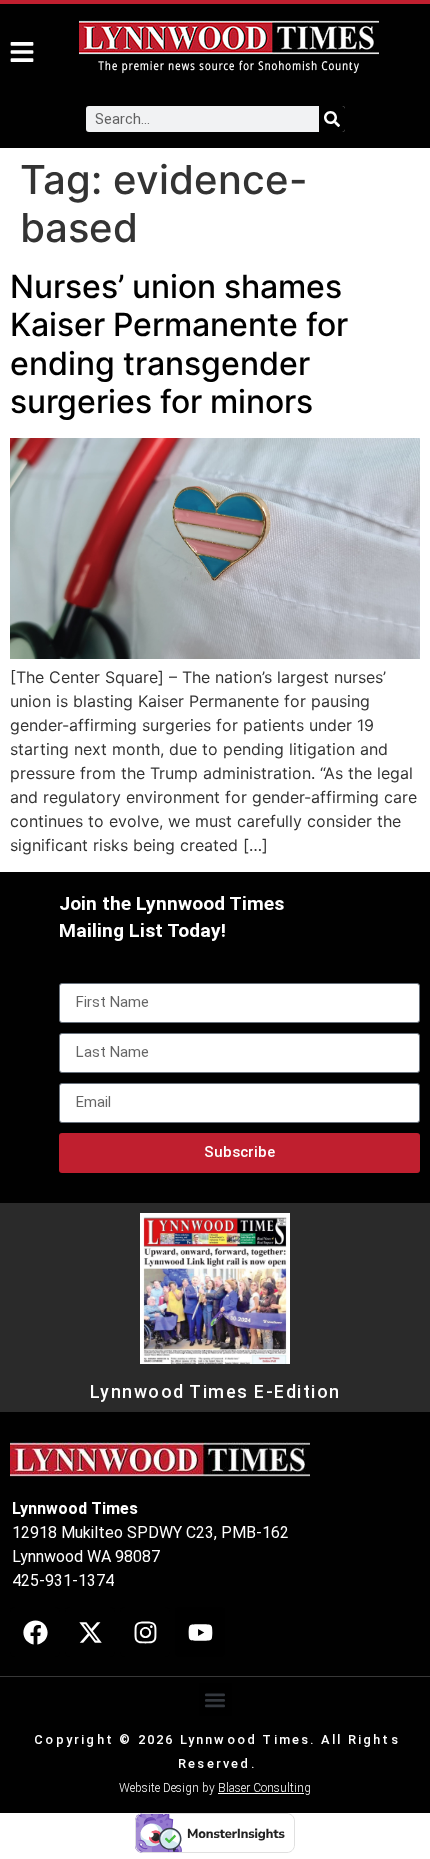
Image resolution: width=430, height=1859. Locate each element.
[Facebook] (35, 1632)
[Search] (332, 119)
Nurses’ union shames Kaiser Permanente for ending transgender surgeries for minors (179, 344)
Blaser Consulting (264, 1788)
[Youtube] (200, 1632)
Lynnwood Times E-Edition (215, 1392)
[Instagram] (145, 1632)
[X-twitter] (90, 1632)
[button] (215, 1699)
